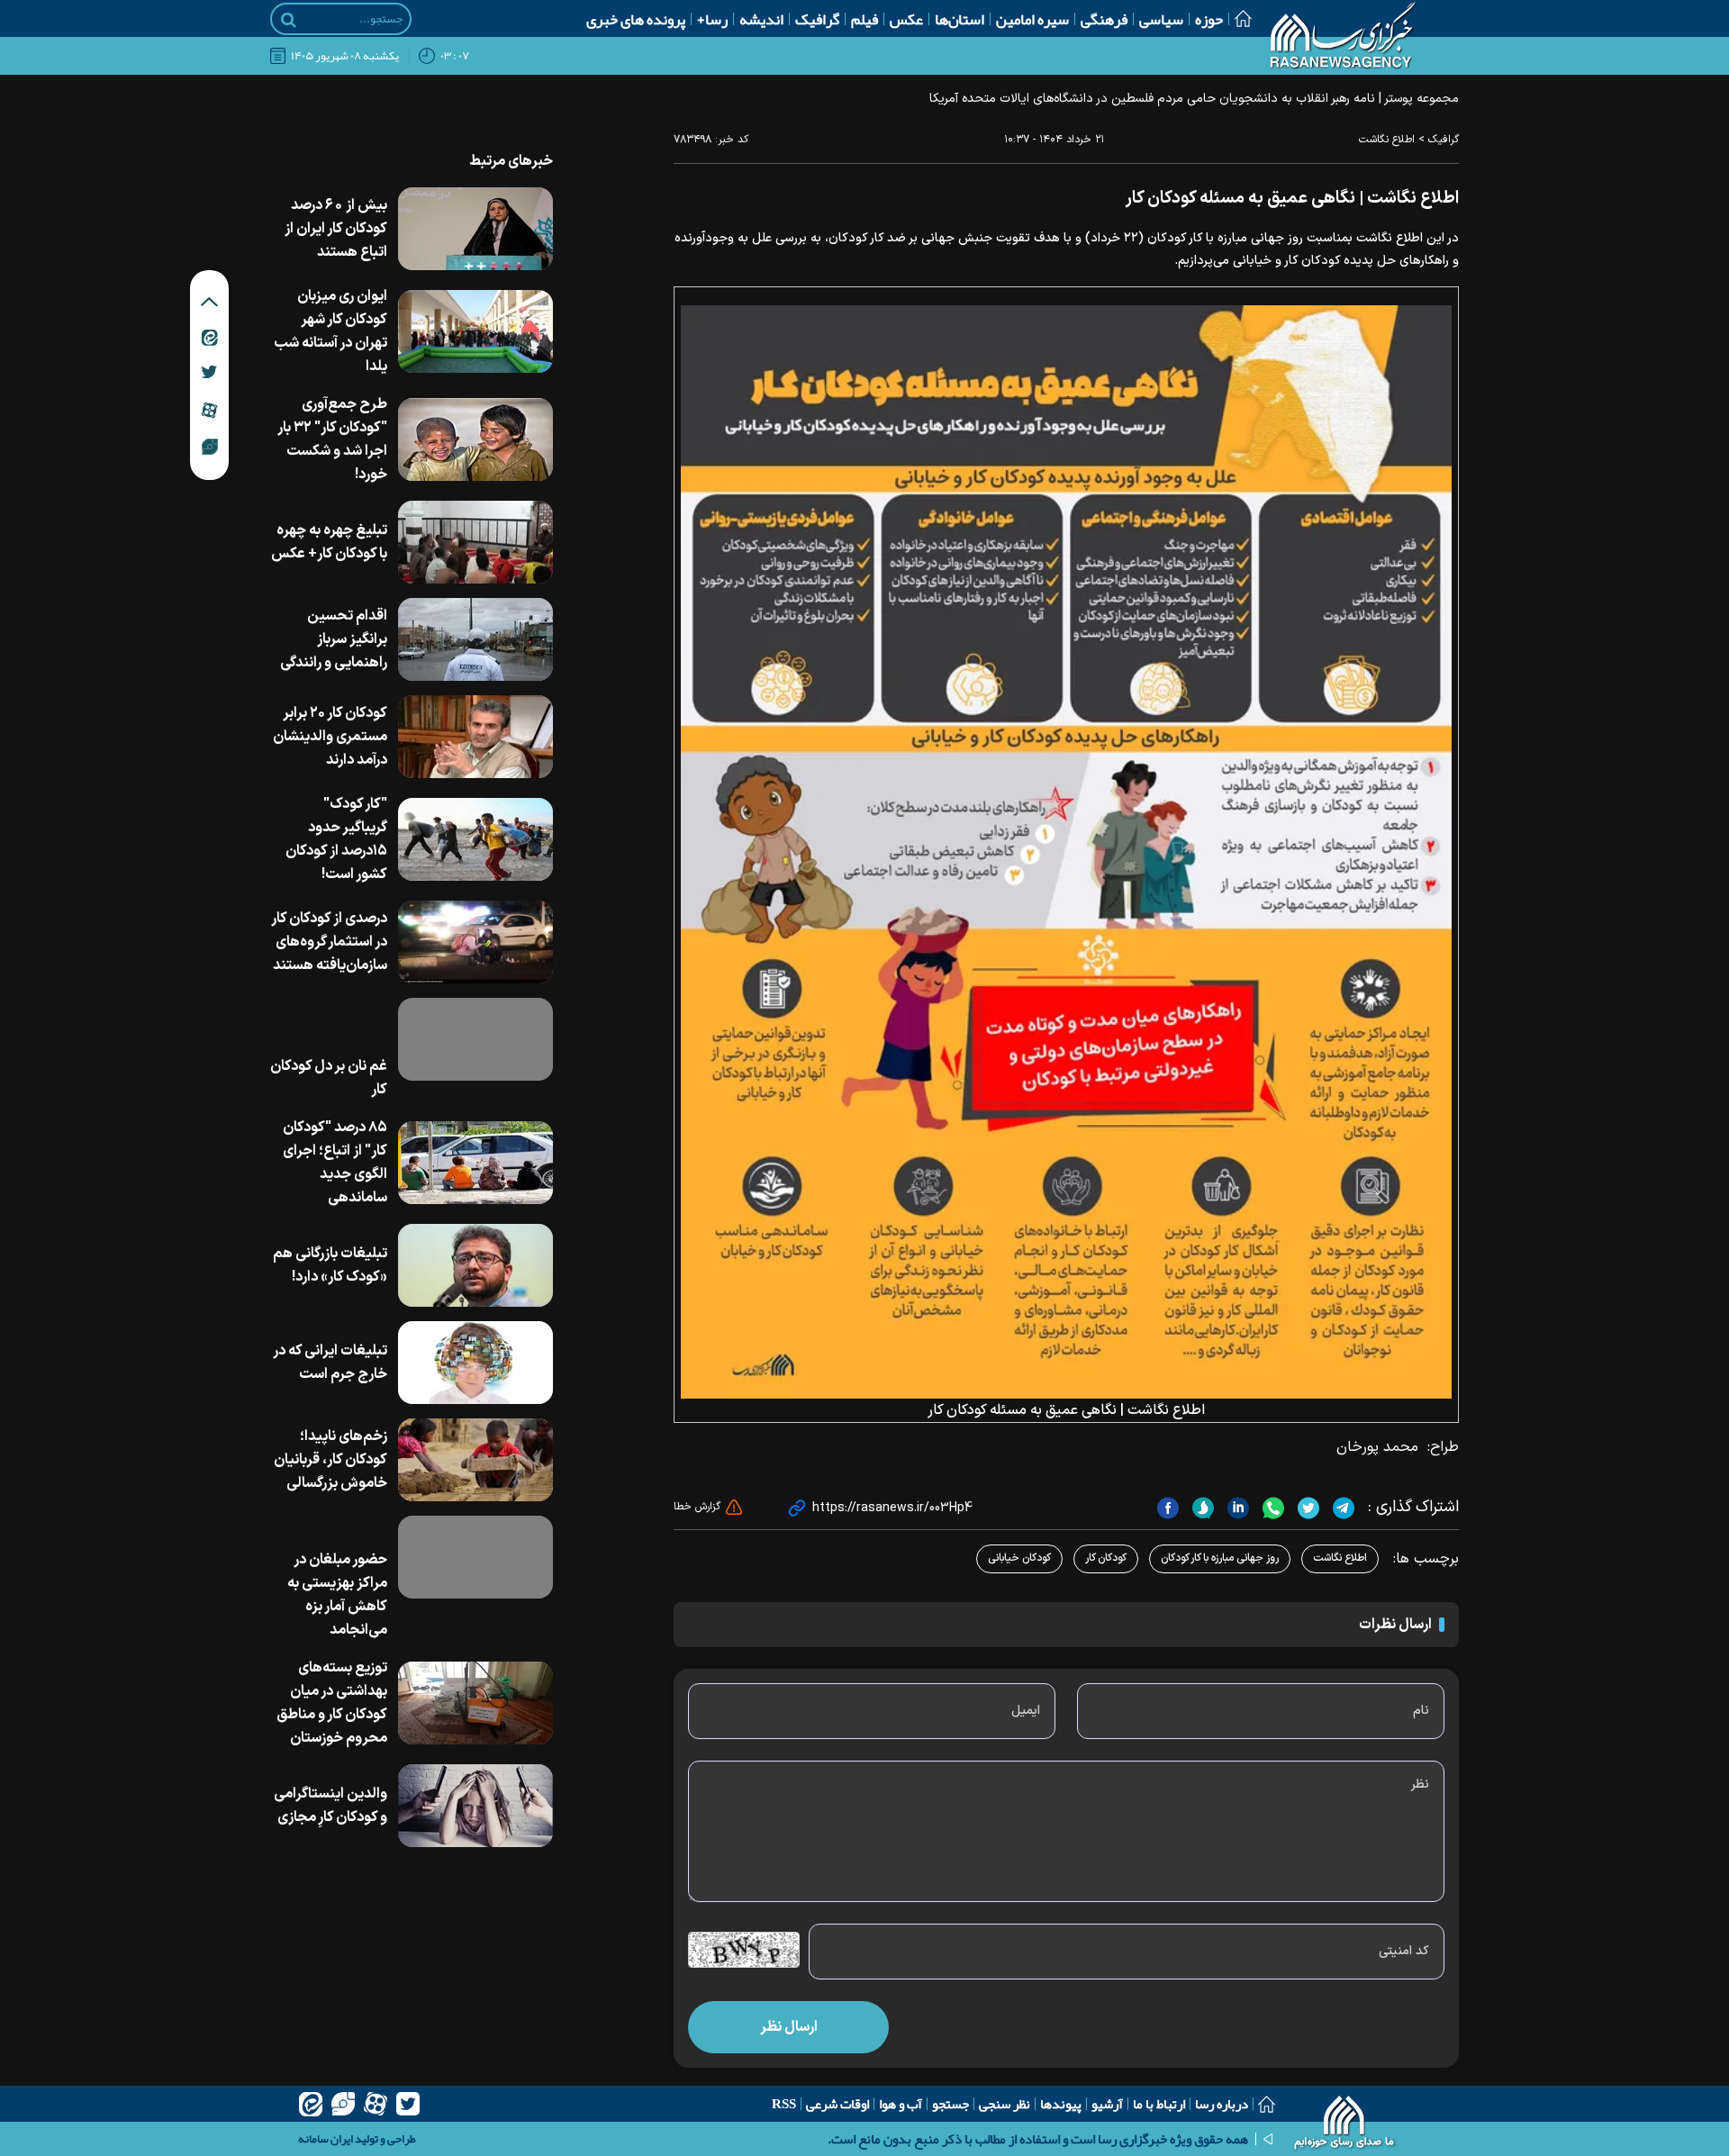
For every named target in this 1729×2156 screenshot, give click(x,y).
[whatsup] (1271, 1508)
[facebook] (1168, 1508)
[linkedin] (1236, 1508)
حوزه (1209, 19)
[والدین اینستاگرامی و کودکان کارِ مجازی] (475, 1806)
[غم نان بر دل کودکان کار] (475, 1039)
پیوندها (1061, 2104)
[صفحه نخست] (1237, 18)
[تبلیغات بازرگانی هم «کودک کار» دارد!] (475, 1265)
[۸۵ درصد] (475, 1163)
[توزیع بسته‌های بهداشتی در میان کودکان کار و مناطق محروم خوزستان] (475, 1703)
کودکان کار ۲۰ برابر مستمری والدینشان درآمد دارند (330, 737)
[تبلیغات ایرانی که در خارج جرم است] (475, 1363)
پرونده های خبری (636, 19)
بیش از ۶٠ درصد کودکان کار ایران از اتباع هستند (336, 229)
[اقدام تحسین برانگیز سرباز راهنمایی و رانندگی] (475, 639)
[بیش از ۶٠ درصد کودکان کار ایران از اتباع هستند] (475, 229)
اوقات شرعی (837, 2104)
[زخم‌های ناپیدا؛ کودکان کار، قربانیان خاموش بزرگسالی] (475, 1460)
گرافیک (817, 19)
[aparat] (376, 2104)
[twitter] (1306, 1508)
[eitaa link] (210, 337)
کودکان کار (1106, 1558)
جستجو (950, 2104)
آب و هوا (901, 2104)
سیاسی (1161, 19)
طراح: (1443, 1447)
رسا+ (712, 19)
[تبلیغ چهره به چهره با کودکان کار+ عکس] (475, 542)
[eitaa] (311, 2104)
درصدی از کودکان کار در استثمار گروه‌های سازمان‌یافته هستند (330, 942)
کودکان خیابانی (1019, 1558)
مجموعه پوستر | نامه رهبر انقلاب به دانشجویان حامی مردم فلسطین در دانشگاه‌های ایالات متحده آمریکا (1194, 99)
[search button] (289, 20)
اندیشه (761, 19)
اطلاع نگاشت (1387, 140)
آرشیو (1107, 2104)
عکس (906, 19)
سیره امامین (1032, 19)
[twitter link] (209, 372)
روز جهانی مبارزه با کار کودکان (1220, 1558)
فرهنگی (1104, 19)
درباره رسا (1222, 2104)
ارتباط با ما (1159, 2104)
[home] (1345, 2124)
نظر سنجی (1005, 2104)
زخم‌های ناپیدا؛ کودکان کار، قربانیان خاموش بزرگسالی (330, 1460)
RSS (784, 2104)
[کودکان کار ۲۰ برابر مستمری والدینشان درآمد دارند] (475, 737)
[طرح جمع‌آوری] (475, 439)
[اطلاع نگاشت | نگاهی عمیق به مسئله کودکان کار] (1066, 851)
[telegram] (1341, 1508)
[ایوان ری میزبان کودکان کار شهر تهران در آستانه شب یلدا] (475, 331)
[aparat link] (209, 410)
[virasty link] (210, 446)
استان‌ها (960, 19)
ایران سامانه (326, 2139)
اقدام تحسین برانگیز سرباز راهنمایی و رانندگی (334, 639)
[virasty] (343, 2104)
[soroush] (1201, 1508)
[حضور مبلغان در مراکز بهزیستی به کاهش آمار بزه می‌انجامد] (475, 1557)
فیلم (864, 19)
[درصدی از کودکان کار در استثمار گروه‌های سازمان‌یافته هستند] (475, 942)
